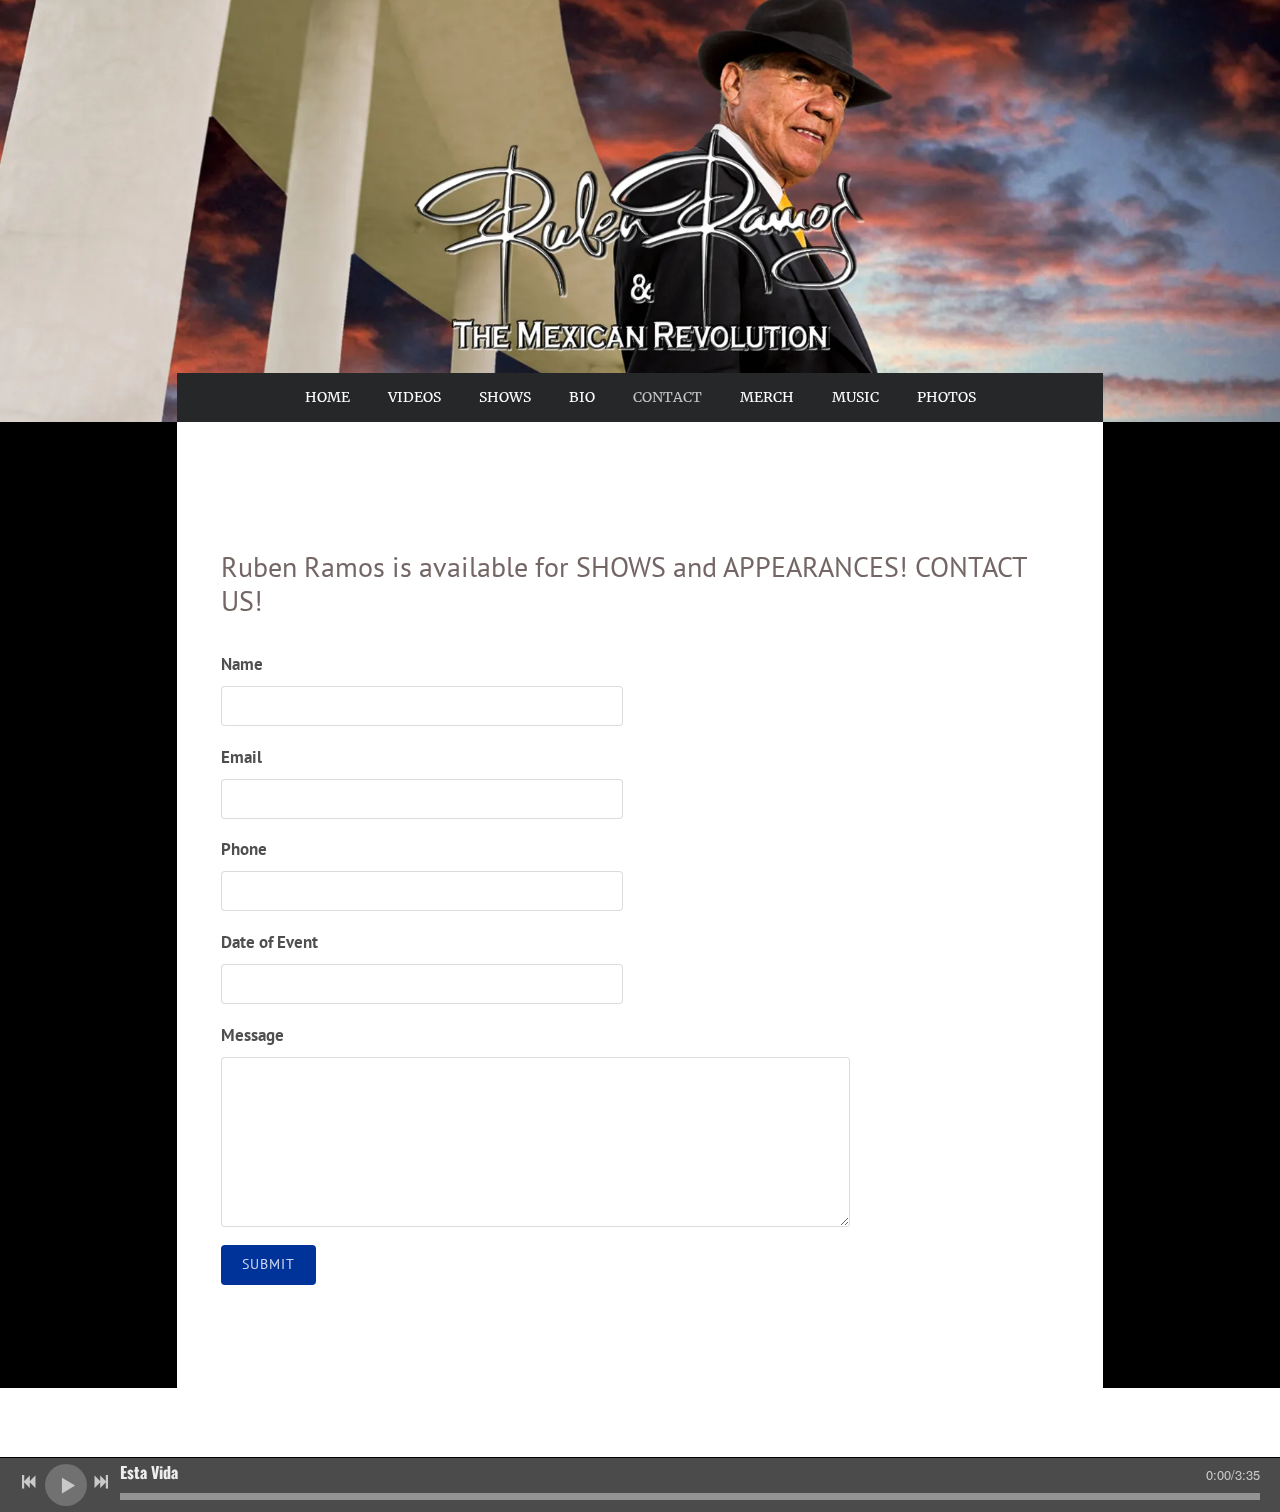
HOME (327, 397)
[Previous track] (29, 1482)
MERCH (767, 397)
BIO (582, 397)
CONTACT (667, 397)
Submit (268, 1264)
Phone (244, 849)
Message (252, 1035)
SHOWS (505, 397)
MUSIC (855, 397)
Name (242, 664)
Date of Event (269, 942)
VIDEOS (414, 397)
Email (241, 757)
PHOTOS (946, 397)
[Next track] (101, 1482)
